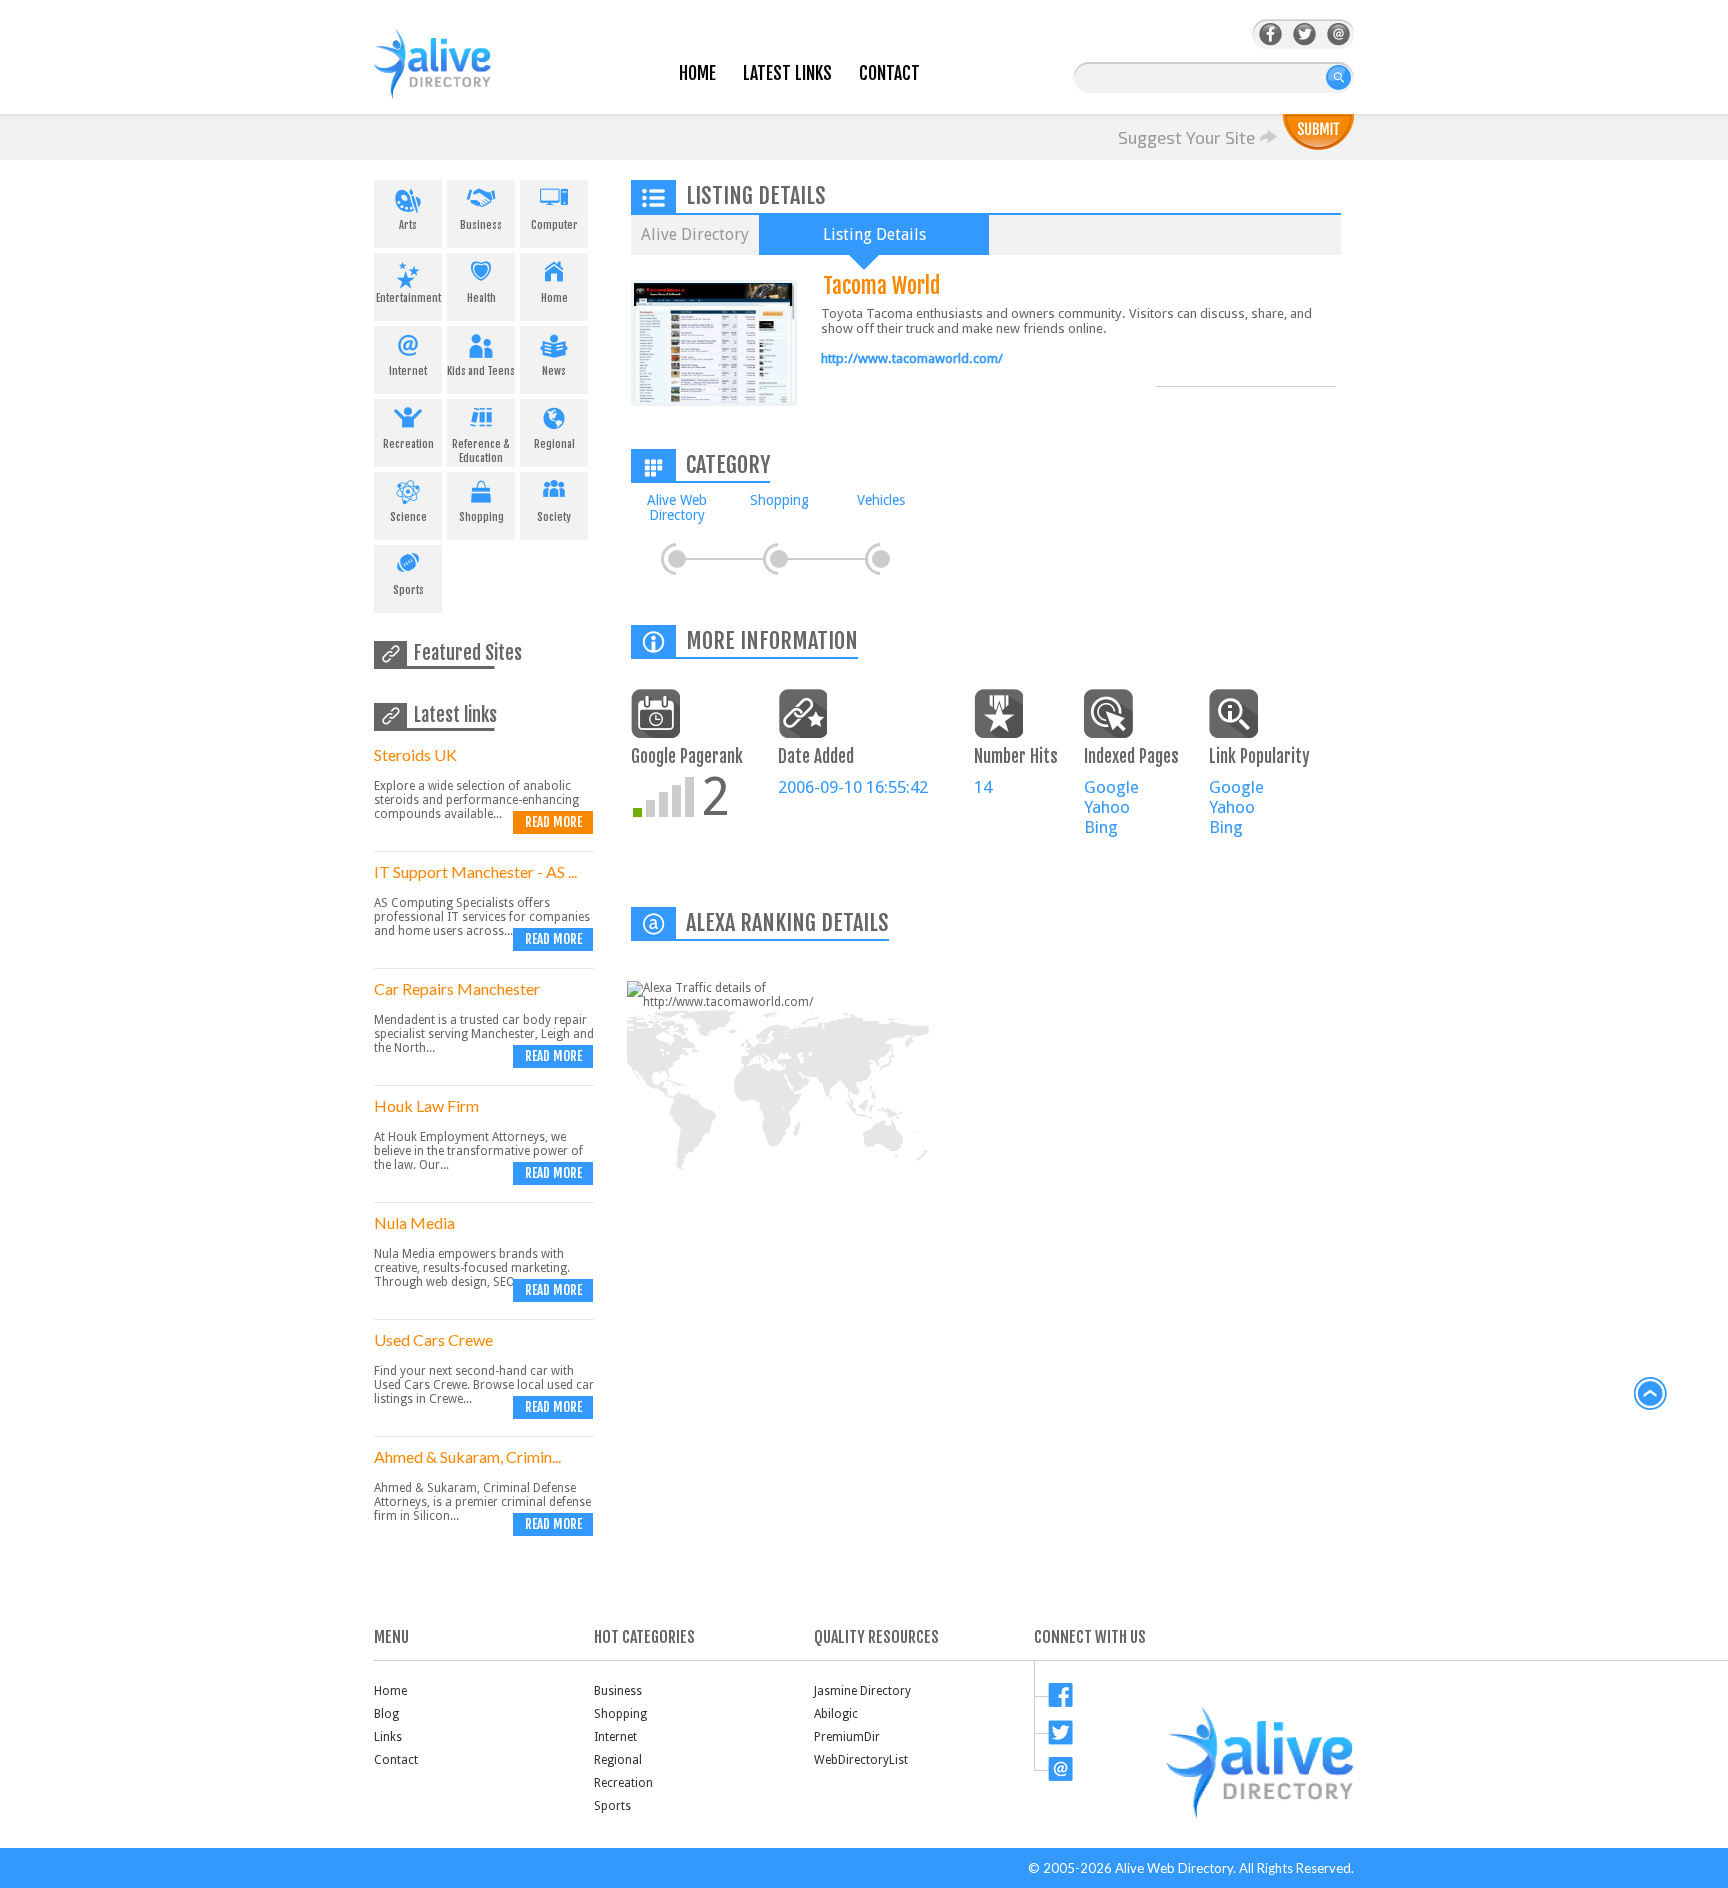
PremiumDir (847, 1737)
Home (697, 73)
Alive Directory (695, 234)
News (554, 371)
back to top (1651, 1394)
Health (481, 298)
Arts (408, 225)
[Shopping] (779, 559)
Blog (386, 1714)
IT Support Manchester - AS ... (475, 871)
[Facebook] (1270, 34)
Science (408, 517)
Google (1111, 787)
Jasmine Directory (862, 1691)
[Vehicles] (881, 559)
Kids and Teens (481, 371)
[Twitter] (1304, 34)
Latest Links (787, 73)
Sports (408, 590)
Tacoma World (881, 285)
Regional (554, 444)
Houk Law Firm (426, 1105)
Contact (889, 73)
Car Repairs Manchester (457, 988)
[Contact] (1338, 34)
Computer (554, 225)
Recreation (408, 444)
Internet (408, 371)
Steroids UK (415, 754)
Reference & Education (481, 451)
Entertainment (408, 298)
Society (554, 517)
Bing (1101, 827)
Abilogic (836, 1714)
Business (481, 225)
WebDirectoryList (861, 1760)
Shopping (481, 517)
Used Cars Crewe (433, 1339)
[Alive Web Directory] (677, 559)
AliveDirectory (454, 76)
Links (388, 1737)
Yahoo (1107, 807)
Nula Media (414, 1222)
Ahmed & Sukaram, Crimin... (467, 1456)
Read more (553, 822)
